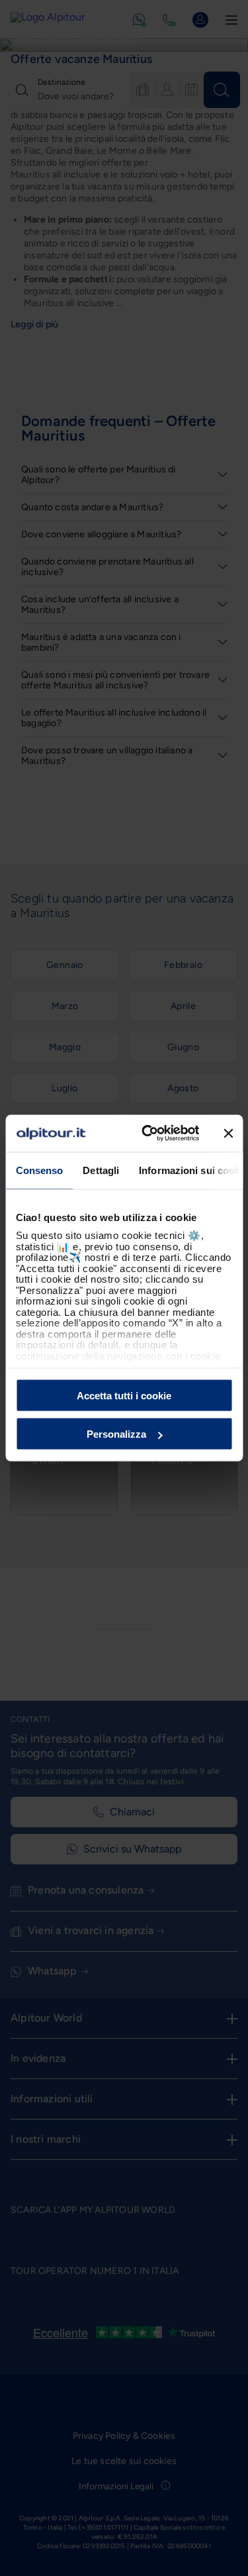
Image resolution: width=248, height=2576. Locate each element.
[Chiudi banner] (228, 1133)
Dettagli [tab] (101, 1170)
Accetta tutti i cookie (124, 1395)
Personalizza (116, 1434)
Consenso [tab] (39, 1170)
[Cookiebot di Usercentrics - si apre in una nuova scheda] (148, 1134)
